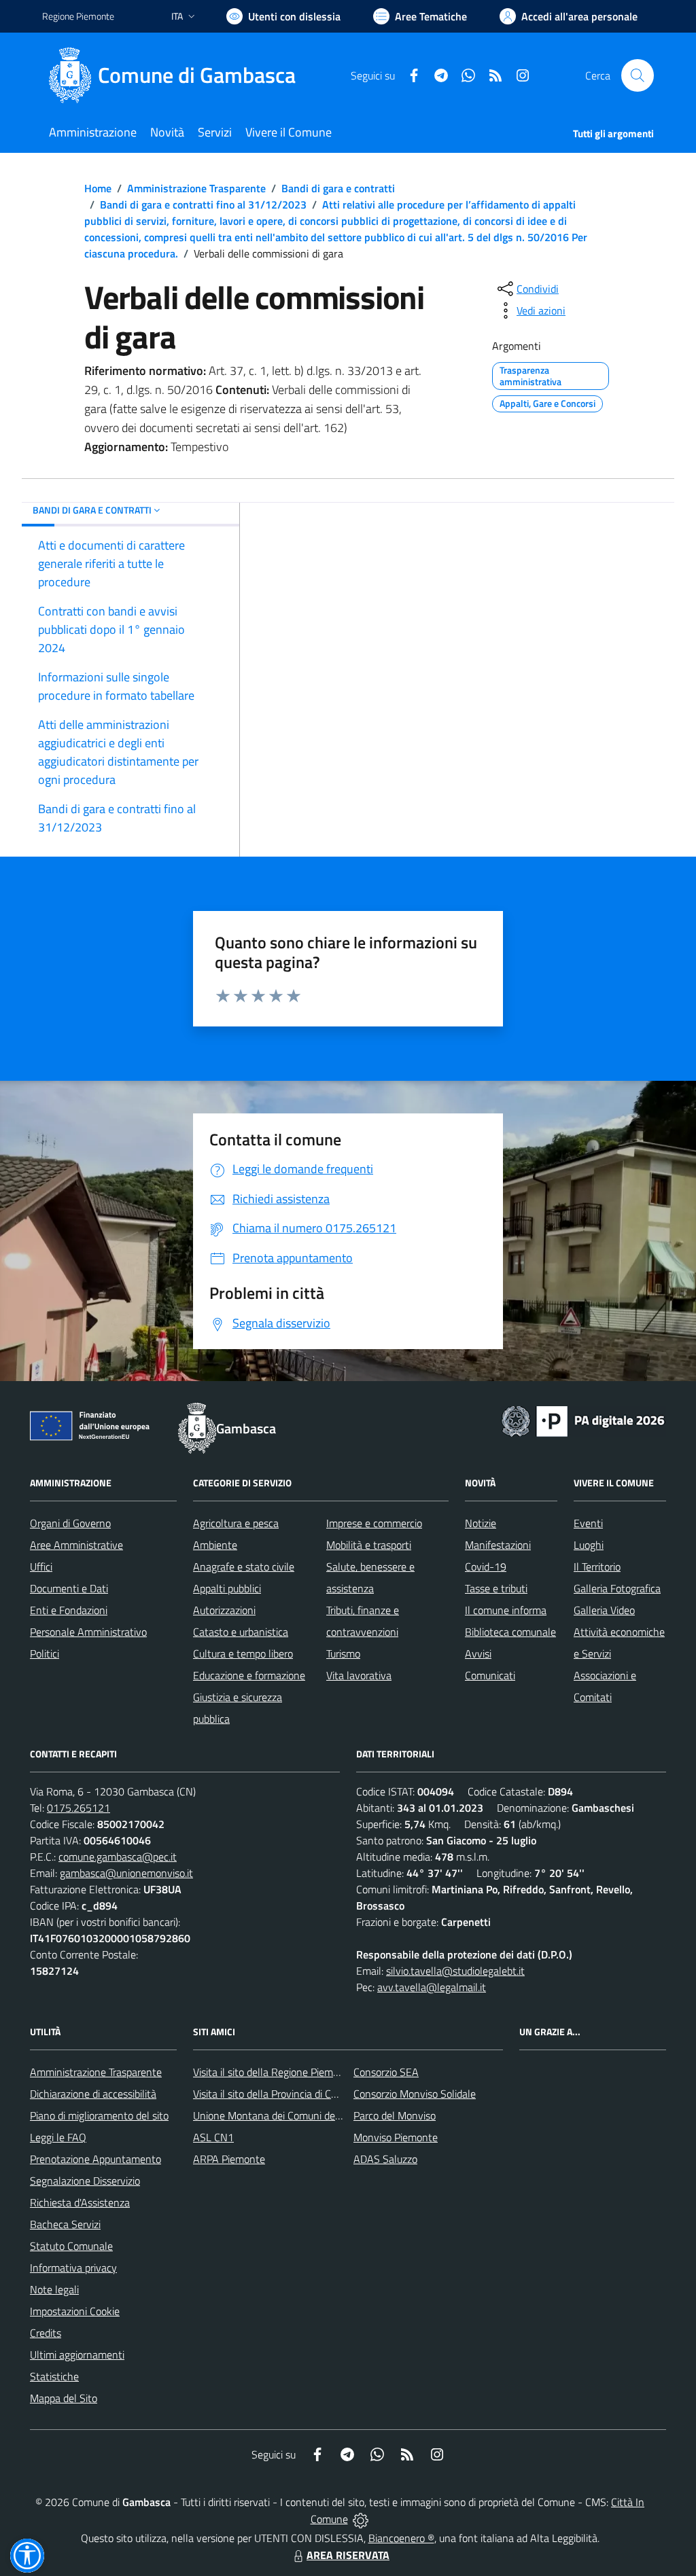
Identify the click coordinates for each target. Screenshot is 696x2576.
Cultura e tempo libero (243, 1653)
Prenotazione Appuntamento (95, 2159)
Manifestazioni (498, 1545)
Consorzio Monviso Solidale (415, 2094)
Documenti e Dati (69, 1588)
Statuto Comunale (71, 2246)
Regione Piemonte (78, 16)
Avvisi (478, 1653)
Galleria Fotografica (617, 1588)
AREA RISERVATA (348, 2555)
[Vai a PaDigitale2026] (583, 1420)
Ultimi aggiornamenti (77, 2355)
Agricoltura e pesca (236, 1523)
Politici (45, 1653)
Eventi (588, 1523)
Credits (46, 2333)
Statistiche (54, 2376)
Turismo (343, 1653)
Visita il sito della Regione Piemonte (274, 2072)
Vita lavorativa (359, 1675)
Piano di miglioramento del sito (99, 2115)
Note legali (54, 2289)
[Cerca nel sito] (638, 75)
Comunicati (490, 1675)
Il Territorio (597, 1567)
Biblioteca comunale (510, 1632)
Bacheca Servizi (65, 2224)
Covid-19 (486, 1567)
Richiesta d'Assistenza (80, 2202)
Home (98, 188)
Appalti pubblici (227, 1588)
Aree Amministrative (76, 1545)
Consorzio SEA (386, 2072)
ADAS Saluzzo (385, 2159)
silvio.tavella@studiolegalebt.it (455, 1971)
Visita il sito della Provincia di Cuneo (273, 2094)
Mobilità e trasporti (369, 1545)
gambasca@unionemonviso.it (126, 1873)
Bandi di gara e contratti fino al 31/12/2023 (203, 204)
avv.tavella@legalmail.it (432, 1987)
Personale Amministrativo (88, 1632)
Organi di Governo (70, 1523)
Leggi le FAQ (58, 2137)
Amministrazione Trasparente (196, 188)
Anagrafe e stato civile (244, 1567)
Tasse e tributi (496, 1588)
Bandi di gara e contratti (338, 188)
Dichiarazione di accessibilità (93, 2094)
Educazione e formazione (249, 1675)
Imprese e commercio (374, 1523)
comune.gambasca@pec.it (118, 1857)
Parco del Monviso (395, 2115)
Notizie (481, 1523)
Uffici (41, 1567)
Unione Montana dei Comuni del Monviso (286, 2115)
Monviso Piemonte (396, 2137)
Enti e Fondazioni (69, 1610)
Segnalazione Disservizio (85, 2181)
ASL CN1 (213, 2137)
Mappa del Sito (64, 2398)
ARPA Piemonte (229, 2159)
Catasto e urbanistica (241, 1632)
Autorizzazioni (224, 1610)
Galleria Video (604, 1610)
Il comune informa (506, 1610)
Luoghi (589, 1545)
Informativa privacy (73, 2268)
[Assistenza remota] (361, 2519)
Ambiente (215, 1545)
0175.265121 (79, 1808)
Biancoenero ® (401, 2538)
